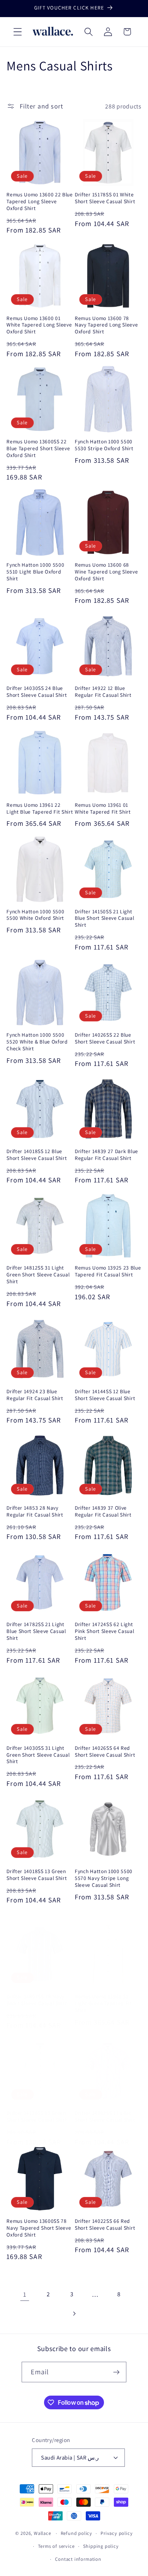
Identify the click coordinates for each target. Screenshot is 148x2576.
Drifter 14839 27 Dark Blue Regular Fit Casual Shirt (106, 1155)
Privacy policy (117, 2533)
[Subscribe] (117, 2372)
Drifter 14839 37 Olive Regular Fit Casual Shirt (103, 1511)
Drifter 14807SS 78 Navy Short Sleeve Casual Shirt (37, 2000)
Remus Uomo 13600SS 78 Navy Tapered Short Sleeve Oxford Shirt (39, 2228)
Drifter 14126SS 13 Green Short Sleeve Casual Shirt (37, 2116)
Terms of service (56, 2546)
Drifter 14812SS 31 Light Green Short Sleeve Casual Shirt (38, 1275)
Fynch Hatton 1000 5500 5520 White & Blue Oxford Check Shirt (37, 1042)
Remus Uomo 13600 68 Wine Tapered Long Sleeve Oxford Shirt (106, 572)
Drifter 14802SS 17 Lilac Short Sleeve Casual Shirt (105, 2116)
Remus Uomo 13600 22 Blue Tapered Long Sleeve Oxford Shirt (40, 202)
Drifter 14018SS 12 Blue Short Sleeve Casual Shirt (37, 1155)
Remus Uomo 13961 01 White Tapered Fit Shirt (103, 808)
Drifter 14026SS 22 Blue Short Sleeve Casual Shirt (105, 1038)
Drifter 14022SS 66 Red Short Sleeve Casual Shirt (105, 2225)
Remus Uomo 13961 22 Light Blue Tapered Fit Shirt (40, 808)
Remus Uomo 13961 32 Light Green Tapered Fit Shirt (103, 2003)
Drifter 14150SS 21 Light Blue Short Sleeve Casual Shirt (105, 918)
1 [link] (25, 2294)
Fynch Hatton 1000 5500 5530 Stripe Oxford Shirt (104, 445)
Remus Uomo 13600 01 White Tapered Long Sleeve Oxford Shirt (39, 325)
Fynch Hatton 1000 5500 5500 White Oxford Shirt (35, 915)
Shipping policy (101, 2546)
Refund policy (76, 2533)
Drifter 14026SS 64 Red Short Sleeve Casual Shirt (105, 1752)
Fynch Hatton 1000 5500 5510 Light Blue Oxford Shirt (35, 572)
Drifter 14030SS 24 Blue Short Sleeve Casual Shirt (37, 692)
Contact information (78, 2559)
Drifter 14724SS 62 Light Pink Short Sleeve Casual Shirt (105, 1631)
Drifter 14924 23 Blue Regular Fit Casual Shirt (35, 1395)
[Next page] (74, 2314)
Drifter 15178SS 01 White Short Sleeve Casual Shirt (105, 198)
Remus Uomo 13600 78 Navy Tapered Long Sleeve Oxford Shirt (106, 325)
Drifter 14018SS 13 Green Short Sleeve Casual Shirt (37, 1875)
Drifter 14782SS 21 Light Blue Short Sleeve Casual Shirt (36, 1631)
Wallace (43, 2533)
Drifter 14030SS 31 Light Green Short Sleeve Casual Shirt (38, 1755)
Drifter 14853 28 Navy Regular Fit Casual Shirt (35, 1511)
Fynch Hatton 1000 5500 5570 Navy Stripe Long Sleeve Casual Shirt (104, 1878)
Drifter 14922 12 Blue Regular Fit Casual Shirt (103, 692)
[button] (18, 32)
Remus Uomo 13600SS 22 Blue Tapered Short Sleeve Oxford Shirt (38, 448)
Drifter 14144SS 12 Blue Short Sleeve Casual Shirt (105, 1395)
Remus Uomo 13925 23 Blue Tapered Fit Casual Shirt (108, 1271)
